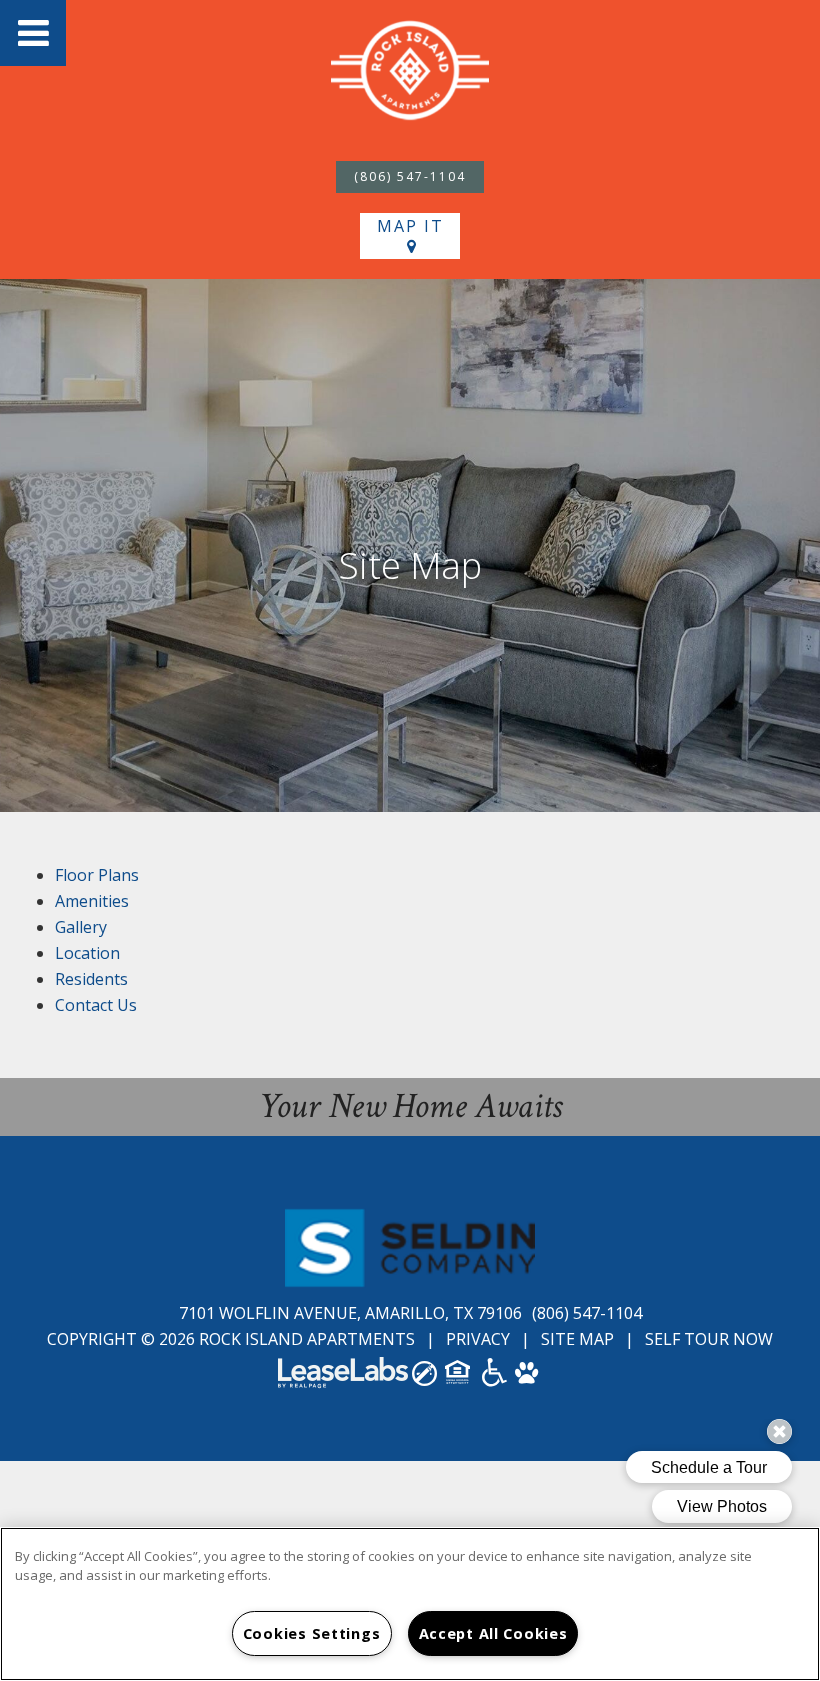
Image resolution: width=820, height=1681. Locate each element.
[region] (410, 1604)
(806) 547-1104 (410, 176)
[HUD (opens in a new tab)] (459, 1378)
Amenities (92, 901)
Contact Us (96, 1005)
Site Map (577, 1339)
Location (87, 953)
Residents (91, 979)
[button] (33, 33)
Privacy (478, 1339)
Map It (410, 226)
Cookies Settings (312, 1633)
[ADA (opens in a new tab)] (494, 1379)
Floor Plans (97, 875)
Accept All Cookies (493, 1633)
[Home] (410, 73)
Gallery (81, 927)
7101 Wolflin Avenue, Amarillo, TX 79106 (352, 1313)
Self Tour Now (709, 1339)
